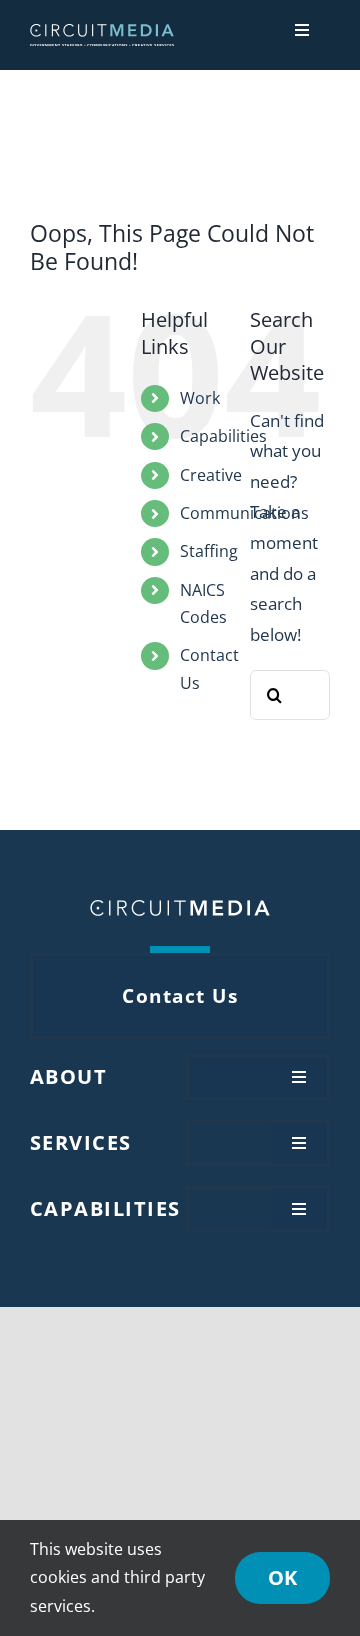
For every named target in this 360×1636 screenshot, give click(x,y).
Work (200, 398)
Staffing (209, 551)
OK (282, 1577)
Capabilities (223, 436)
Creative (211, 475)
